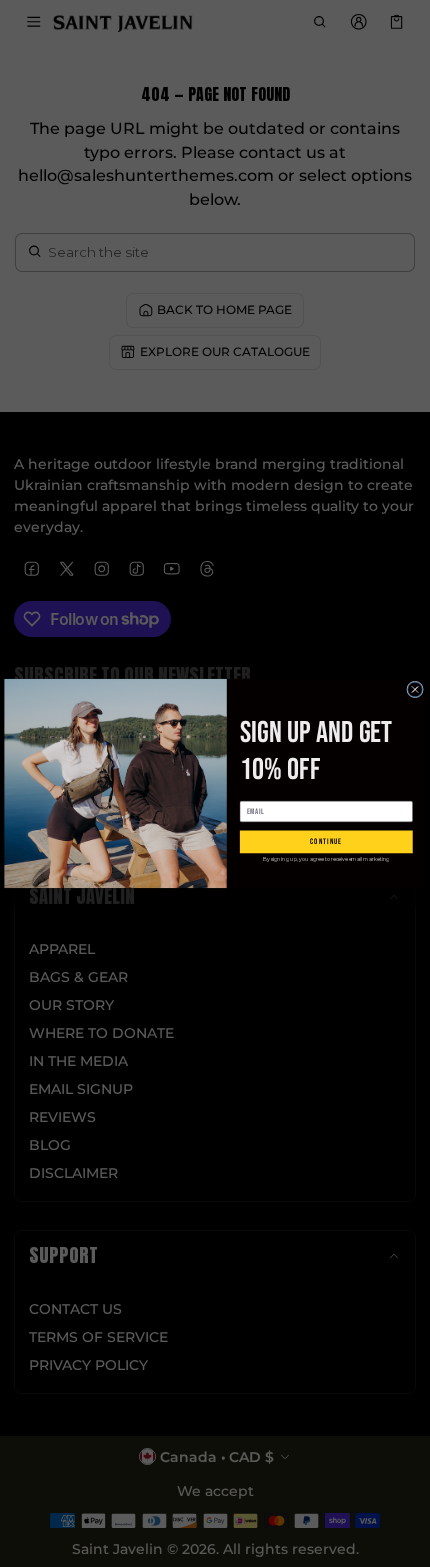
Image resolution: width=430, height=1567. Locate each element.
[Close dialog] (415, 689)
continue (326, 842)
